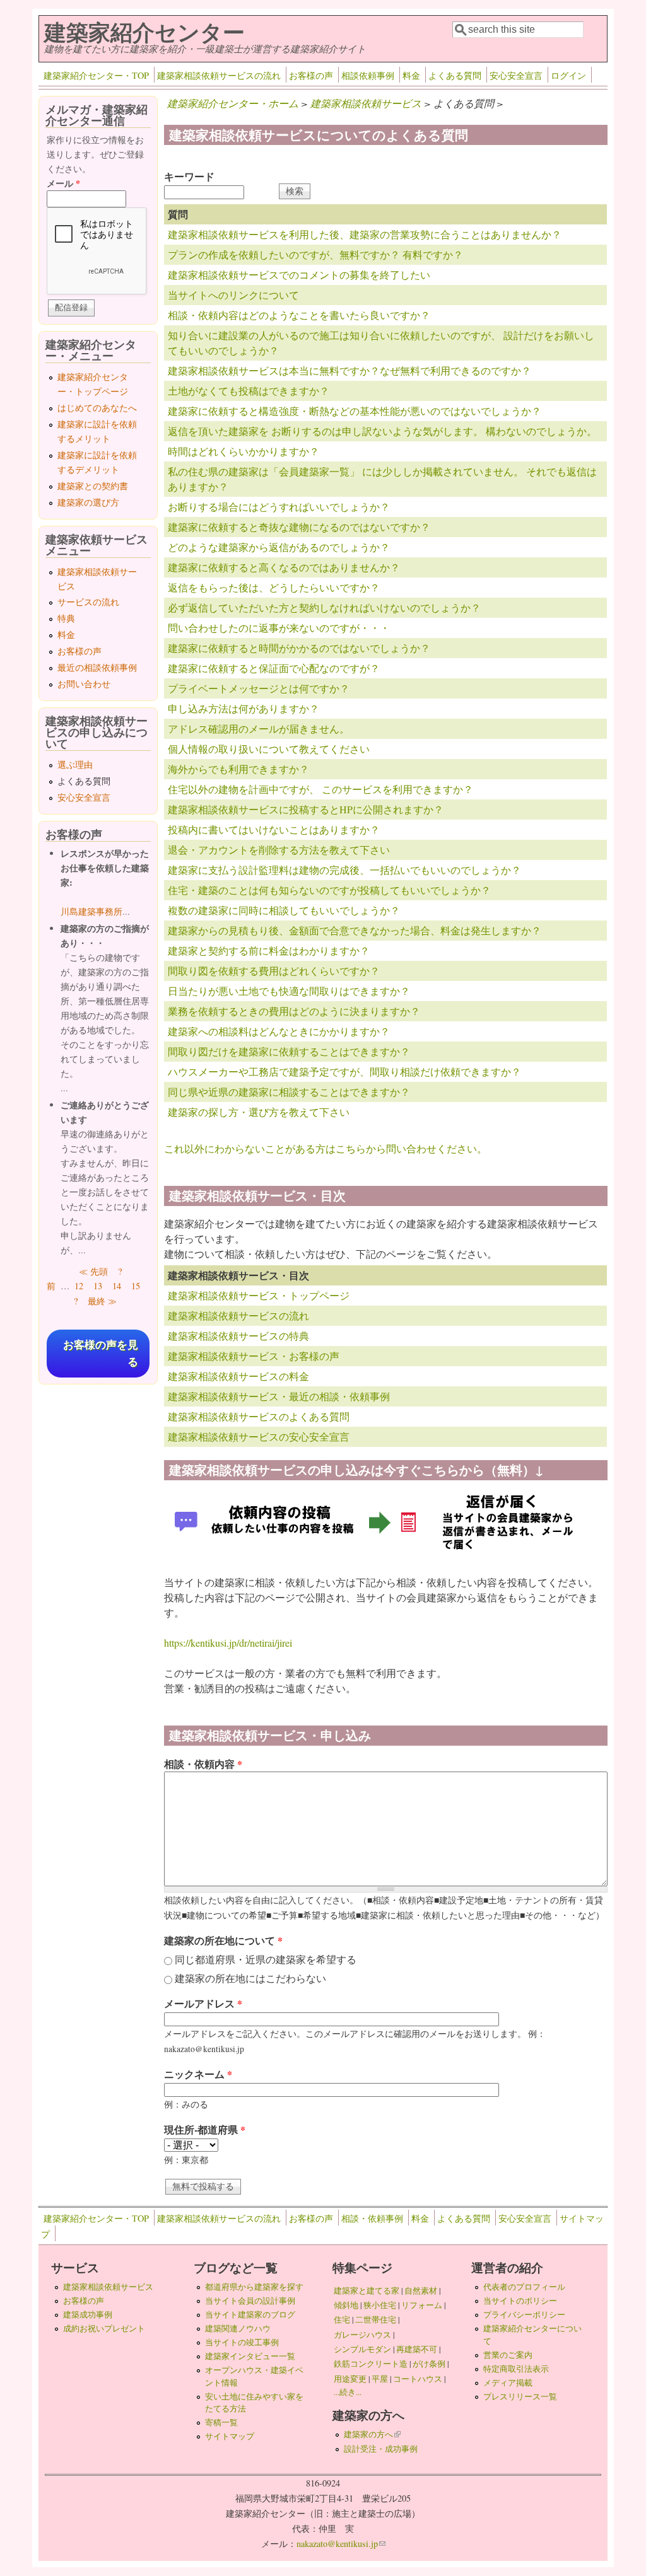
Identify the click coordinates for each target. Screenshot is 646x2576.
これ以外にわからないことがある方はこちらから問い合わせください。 (326, 1148)
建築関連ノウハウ (238, 2328)
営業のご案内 (508, 2355)
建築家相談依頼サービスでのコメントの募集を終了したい (299, 275)
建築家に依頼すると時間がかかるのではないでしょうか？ (299, 648)
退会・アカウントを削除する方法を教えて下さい (279, 850)
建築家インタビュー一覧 (250, 2356)
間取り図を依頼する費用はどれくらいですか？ (274, 971)
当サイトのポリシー (520, 2300)
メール (63, 183)
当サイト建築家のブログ (250, 2314)
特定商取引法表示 (516, 2369)
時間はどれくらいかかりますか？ (244, 451)
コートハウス (418, 2379)
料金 (411, 75)
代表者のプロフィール (524, 2287)
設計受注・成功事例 (381, 2449)
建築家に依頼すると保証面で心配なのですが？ (274, 668)
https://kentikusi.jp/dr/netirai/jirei (228, 1643)
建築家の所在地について (223, 1940)
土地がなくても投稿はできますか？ (249, 391)
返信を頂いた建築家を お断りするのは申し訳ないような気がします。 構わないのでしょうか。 (382, 431)
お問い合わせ (84, 684)
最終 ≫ (102, 1301)
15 (136, 1286)
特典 (66, 618)
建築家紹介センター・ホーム (233, 103)
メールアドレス (203, 2003)
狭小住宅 (380, 2305)
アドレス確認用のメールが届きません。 (259, 728)
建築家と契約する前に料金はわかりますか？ (269, 950)
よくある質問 (455, 75)
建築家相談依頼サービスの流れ (219, 75)
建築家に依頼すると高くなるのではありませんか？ (284, 567)
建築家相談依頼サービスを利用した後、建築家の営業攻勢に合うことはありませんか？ (365, 234)
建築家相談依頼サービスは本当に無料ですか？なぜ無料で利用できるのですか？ (349, 370)
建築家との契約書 (93, 486)
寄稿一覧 (221, 2422)
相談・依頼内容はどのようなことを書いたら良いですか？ (299, 315)
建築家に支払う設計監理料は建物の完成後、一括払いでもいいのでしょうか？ (344, 870)
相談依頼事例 (368, 75)
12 (79, 1286)
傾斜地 (346, 2305)
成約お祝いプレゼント (104, 2328)
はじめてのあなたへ (97, 408)
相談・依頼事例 (372, 2218)
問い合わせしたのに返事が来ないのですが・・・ (279, 628)
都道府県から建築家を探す (254, 2287)
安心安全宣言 (516, 75)
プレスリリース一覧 (520, 2396)
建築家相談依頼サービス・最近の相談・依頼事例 (279, 1396)
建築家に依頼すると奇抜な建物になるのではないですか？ (299, 527)
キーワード (189, 176)
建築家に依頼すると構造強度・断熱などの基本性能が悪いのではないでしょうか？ (355, 411)
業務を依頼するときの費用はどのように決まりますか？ (294, 1011)
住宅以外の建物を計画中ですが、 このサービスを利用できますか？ (320, 789)
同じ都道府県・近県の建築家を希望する (266, 1959)
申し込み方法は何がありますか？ (244, 708)
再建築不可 (417, 2349)
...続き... (348, 2392)
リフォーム (422, 2305)
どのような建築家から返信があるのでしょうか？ (279, 547)
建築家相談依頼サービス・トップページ (259, 1295)
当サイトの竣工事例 (242, 2342)
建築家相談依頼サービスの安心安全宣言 (259, 1436)
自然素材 (421, 2290)
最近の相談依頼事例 (97, 667)
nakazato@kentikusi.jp (341, 2544)
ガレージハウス (362, 2335)
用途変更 (350, 2379)
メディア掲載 (508, 2382)
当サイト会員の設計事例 (250, 2300)
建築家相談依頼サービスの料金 (238, 1376)
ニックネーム (198, 2074)
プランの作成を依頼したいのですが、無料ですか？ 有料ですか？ (315, 254)
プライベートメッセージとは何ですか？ (259, 688)
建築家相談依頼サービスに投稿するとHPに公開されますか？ (306, 809)
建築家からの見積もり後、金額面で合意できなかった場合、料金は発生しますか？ (355, 930)
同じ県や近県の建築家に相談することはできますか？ (289, 1092)
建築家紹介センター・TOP (96, 75)
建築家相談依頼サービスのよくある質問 (259, 1416)
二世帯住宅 (376, 2319)
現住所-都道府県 (205, 2129)
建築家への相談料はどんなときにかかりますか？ (279, 1031)
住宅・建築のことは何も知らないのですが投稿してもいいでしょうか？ (329, 890)
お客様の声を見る (101, 1354)
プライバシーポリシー (524, 2314)
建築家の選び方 (88, 502)
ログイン (568, 75)
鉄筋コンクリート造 (371, 2364)
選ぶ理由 (75, 764)
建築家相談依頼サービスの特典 (238, 1336)
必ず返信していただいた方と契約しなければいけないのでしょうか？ (324, 607)
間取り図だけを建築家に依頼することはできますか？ (289, 1051)
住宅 (342, 2319)
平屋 (380, 2379)
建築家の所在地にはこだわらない (250, 1978)
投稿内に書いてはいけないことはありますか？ (274, 829)
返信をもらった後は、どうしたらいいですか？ (274, 587)
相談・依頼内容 (203, 1764)
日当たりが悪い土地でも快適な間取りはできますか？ (289, 991)
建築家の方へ (372, 2434)
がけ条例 (429, 2364)
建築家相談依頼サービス (366, 103)
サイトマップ (230, 2436)
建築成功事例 (88, 2314)
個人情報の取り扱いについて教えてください (269, 749)
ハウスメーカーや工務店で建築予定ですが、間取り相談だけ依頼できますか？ (344, 1071)
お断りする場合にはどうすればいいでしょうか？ (279, 507)
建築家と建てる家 (367, 2290)
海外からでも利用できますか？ (238, 769)
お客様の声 (311, 75)
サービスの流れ (88, 602)
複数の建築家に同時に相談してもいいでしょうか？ (284, 910)
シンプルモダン (362, 2349)
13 (98, 1286)
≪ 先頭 (93, 1271)
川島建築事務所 (91, 911)
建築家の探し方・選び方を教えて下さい (259, 1112)
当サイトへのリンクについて (233, 295)
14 (117, 1286)
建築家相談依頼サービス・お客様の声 (254, 1356)
